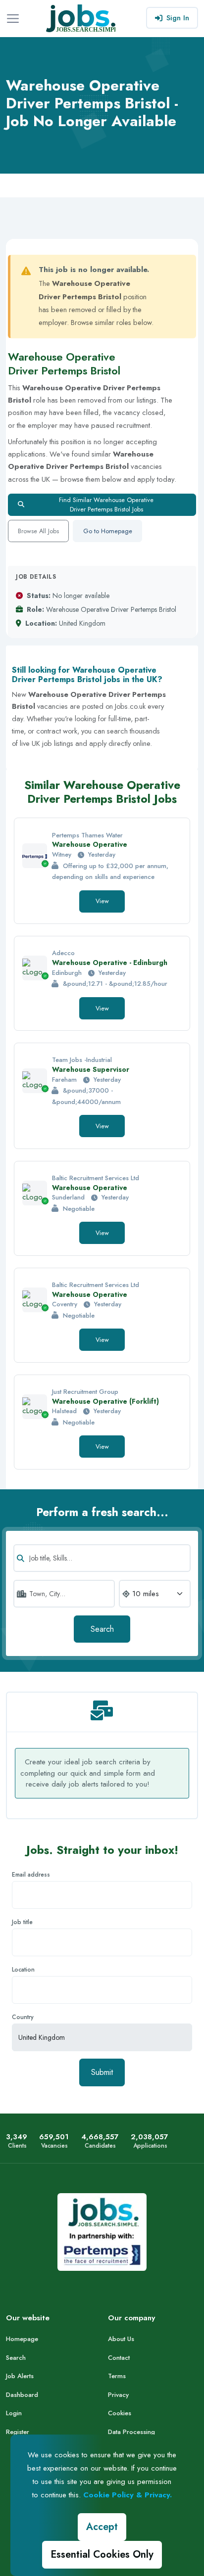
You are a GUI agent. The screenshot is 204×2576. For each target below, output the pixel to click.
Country (23, 2017)
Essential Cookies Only (102, 2554)
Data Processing (131, 2432)
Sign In (178, 18)
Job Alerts (20, 2376)
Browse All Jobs (38, 531)
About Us (121, 2339)
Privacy (118, 2395)
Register (18, 2432)
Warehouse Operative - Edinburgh (110, 963)
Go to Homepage (108, 531)
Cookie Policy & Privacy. (127, 2495)
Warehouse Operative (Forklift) (105, 1401)
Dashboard (22, 2395)
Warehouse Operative (90, 844)
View (102, 901)
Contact (119, 2358)
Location (23, 1970)
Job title (22, 1922)
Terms (117, 2376)
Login (14, 2413)
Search (102, 1629)
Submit (102, 2072)
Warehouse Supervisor (91, 1069)
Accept (102, 2527)
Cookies (120, 2413)
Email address (31, 1875)
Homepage (22, 2339)
